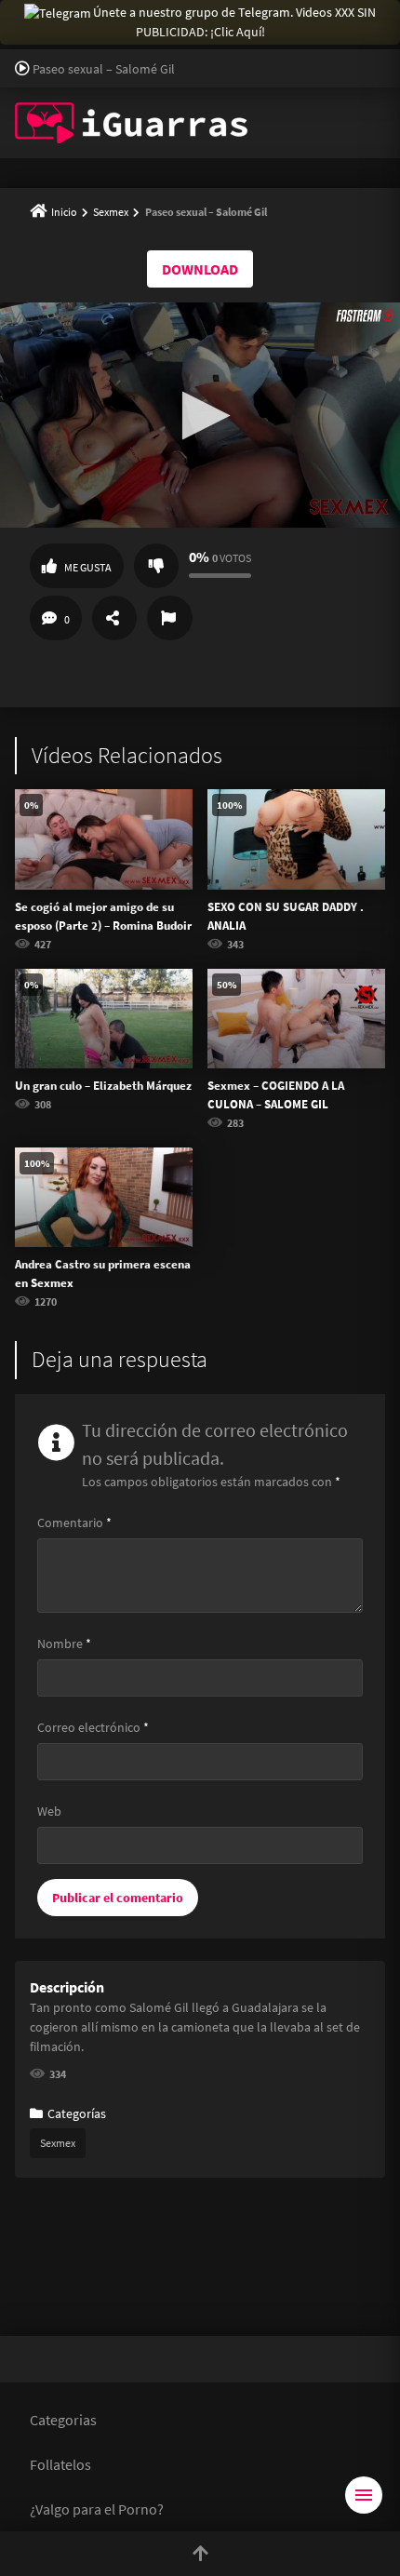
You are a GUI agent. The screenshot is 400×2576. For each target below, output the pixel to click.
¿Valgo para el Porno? (97, 2509)
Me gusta (88, 567)
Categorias (63, 2420)
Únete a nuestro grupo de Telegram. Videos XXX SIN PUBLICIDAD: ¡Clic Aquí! (234, 22)
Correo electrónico (93, 1727)
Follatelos (60, 2464)
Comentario (74, 1523)
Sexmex (111, 212)
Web (49, 1811)
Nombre (64, 1644)
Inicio (64, 212)
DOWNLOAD (200, 269)
